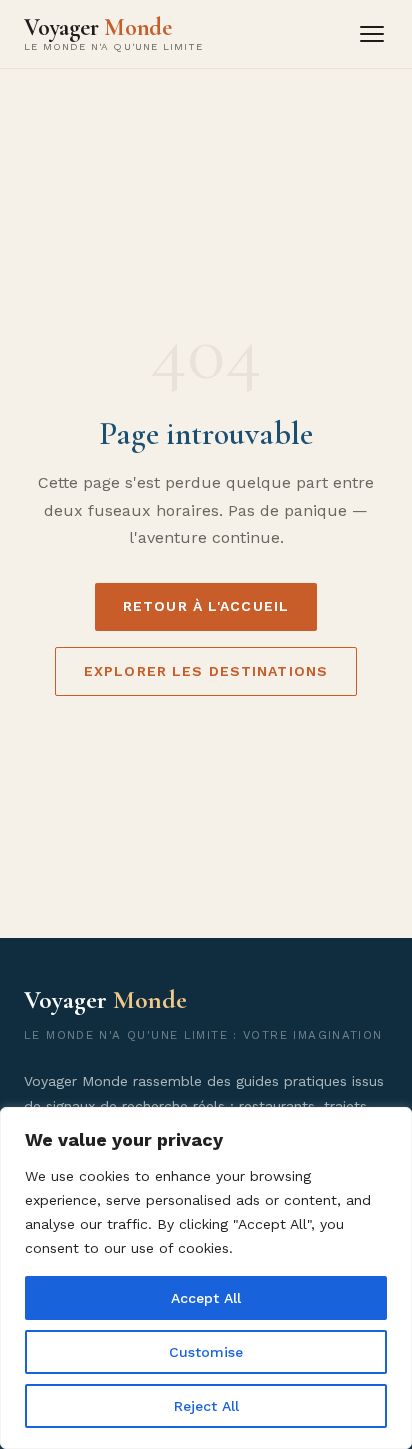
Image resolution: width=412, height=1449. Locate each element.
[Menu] (372, 34)
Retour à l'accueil (206, 606)
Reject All (206, 1406)
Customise (206, 1352)
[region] (206, 1278)
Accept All (206, 1298)
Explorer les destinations (206, 671)
